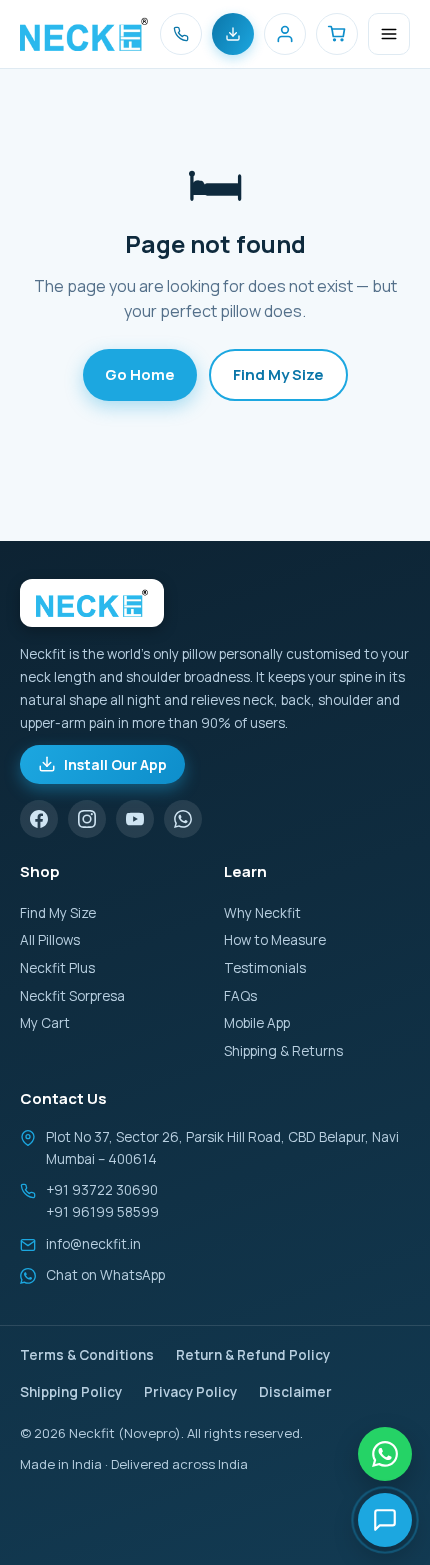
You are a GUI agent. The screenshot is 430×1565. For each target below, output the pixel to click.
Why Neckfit (262, 913)
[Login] (285, 34)
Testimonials (265, 968)
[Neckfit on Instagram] (87, 819)
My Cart (45, 1023)
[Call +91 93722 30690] (181, 34)
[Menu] (389, 34)
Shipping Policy (71, 1392)
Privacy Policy (190, 1392)
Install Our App (115, 764)
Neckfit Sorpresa (72, 996)
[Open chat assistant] (385, 1520)
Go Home (140, 374)
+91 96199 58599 (102, 1212)
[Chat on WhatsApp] (385, 1454)
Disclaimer (295, 1392)
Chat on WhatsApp (105, 1275)
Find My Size (278, 374)
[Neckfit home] (84, 34)
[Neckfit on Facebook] (39, 819)
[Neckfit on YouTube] (135, 819)
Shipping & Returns (283, 1051)
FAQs (240, 996)
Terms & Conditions (87, 1355)
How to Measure (275, 940)
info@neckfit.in (93, 1244)
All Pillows (50, 940)
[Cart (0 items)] (337, 34)
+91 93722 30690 (102, 1190)
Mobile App (257, 1023)
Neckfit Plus (57, 968)
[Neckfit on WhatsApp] (183, 819)
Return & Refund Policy (253, 1355)
